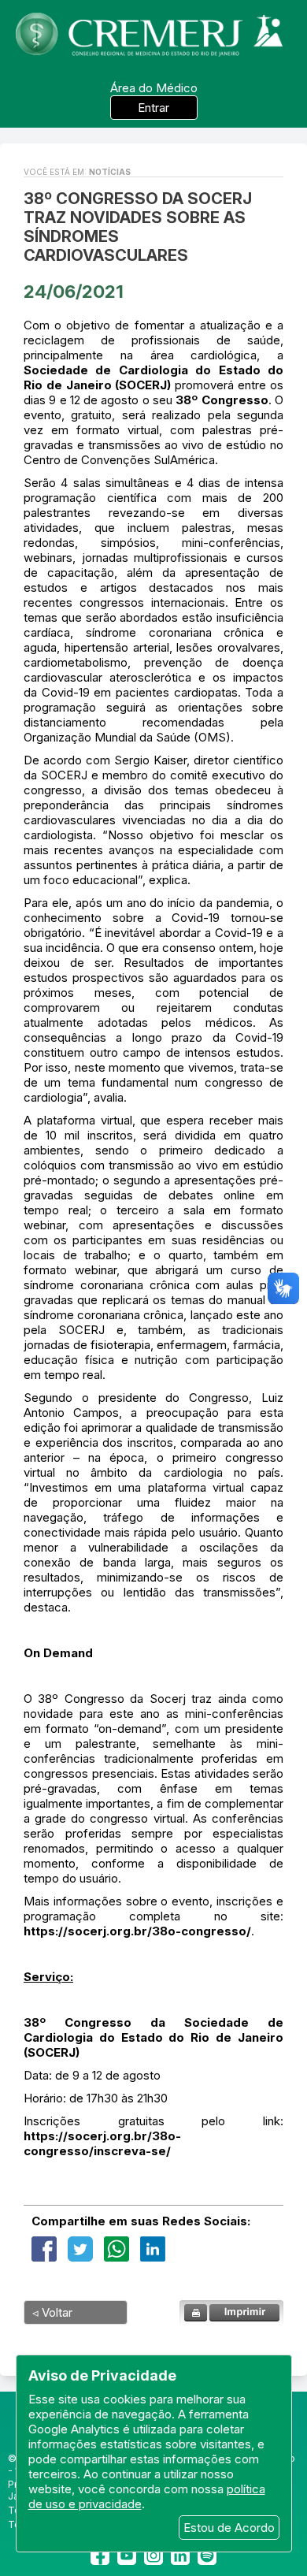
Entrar (153, 108)
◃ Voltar (52, 2312)
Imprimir (231, 2312)
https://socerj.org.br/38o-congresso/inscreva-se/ (102, 2143)
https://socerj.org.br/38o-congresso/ (137, 1931)
